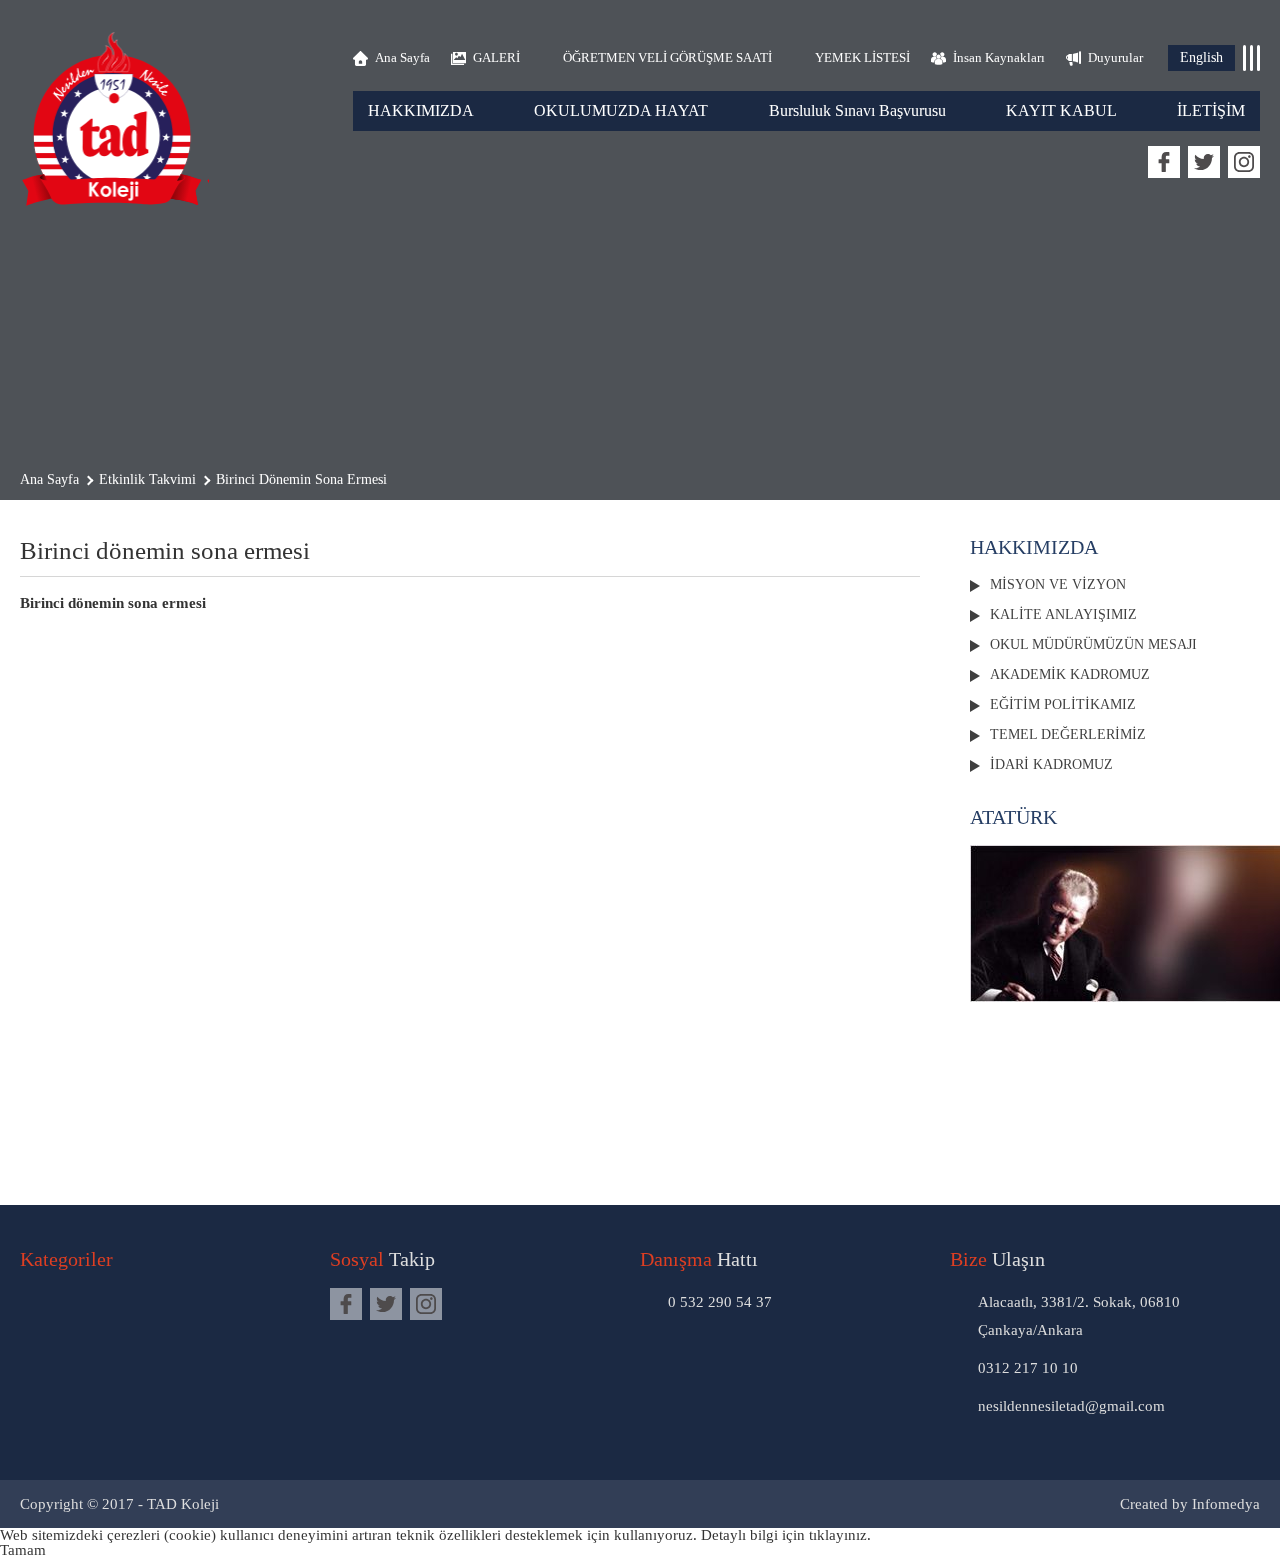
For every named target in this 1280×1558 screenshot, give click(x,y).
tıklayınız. (840, 1535)
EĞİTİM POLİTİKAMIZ (1063, 704)
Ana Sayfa (402, 57)
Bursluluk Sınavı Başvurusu (857, 110)
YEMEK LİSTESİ (862, 57)
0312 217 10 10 (1028, 1368)
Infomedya (1226, 1504)
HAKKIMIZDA (421, 110)
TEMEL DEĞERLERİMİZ (1068, 734)
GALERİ (496, 57)
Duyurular (1115, 57)
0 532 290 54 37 (720, 1302)
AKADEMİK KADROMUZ (1070, 674)
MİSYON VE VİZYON (1058, 584)
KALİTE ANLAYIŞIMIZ (1063, 614)
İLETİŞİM (1211, 110)
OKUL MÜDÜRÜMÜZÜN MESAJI (1093, 644)
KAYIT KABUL (1061, 110)
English (1201, 57)
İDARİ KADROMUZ (1051, 764)
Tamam (23, 1550)
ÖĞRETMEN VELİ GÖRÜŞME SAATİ (667, 57)
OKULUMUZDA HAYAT (621, 110)
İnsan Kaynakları (999, 57)
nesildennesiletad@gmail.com (1071, 1406)
